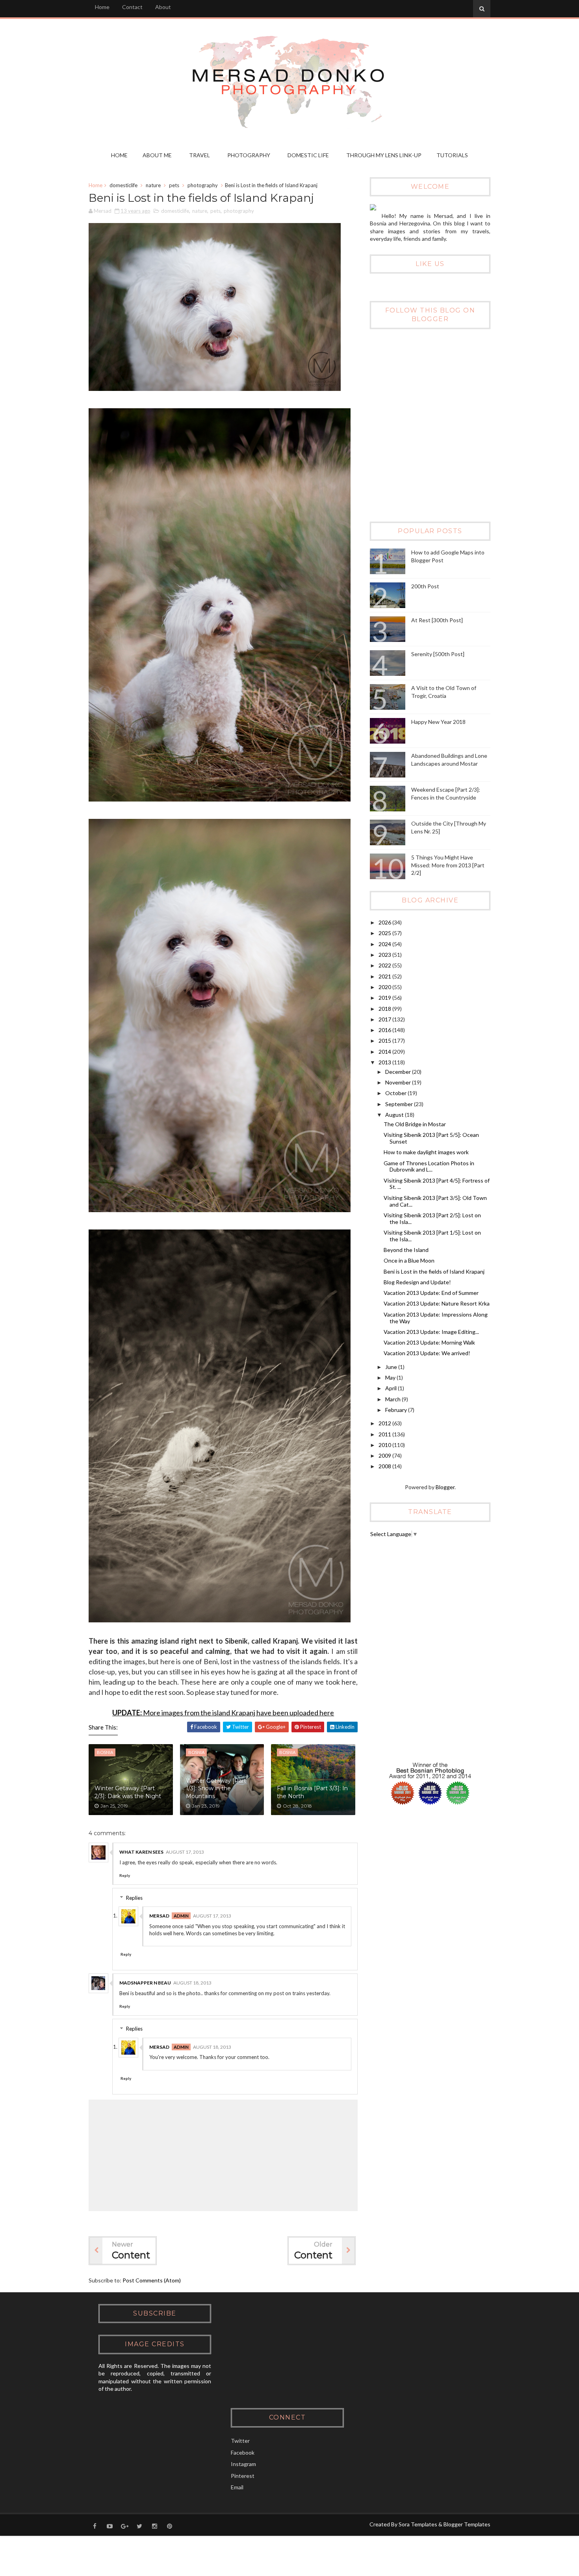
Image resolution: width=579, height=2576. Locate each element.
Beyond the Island (406, 1250)
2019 (385, 998)
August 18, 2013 (192, 1983)
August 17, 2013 (185, 1852)
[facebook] (95, 2526)
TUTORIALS (452, 155)
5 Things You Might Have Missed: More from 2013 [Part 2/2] (448, 865)
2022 (385, 965)
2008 (385, 1466)
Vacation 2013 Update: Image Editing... (431, 1332)
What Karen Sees (141, 1852)
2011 (385, 1434)
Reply (125, 1875)
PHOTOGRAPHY (249, 155)
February (397, 1410)
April (392, 1388)
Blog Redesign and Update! (417, 1282)
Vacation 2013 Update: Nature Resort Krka (437, 1303)
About (163, 7)
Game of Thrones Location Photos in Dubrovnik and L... (429, 1166)
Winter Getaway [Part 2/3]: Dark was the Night (128, 1792)
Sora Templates (418, 2524)
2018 (385, 1009)
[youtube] (109, 2526)
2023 (385, 955)
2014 (385, 1052)
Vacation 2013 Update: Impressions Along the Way (436, 1318)
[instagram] (154, 2526)
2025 (385, 933)
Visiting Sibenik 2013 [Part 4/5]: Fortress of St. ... (437, 1184)
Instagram (243, 2464)
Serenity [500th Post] (438, 654)
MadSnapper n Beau (145, 1983)
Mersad (159, 1916)
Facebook (243, 2452)
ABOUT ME (157, 155)
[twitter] (139, 2526)
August (395, 1115)
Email (237, 2487)
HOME (119, 155)
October (396, 1093)
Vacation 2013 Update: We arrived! (427, 1353)
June (392, 1367)
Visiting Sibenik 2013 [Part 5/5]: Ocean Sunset (431, 1138)
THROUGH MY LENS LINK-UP (384, 155)
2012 (385, 1423)
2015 (385, 1041)
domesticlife (123, 185)
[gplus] (124, 2526)
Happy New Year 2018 (438, 722)
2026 (385, 922)
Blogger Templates (467, 2524)
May (391, 1377)
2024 (385, 944)
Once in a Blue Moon (409, 1260)
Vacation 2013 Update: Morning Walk (429, 1342)
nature (153, 185)
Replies (134, 1898)
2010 (385, 1445)
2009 (385, 1455)
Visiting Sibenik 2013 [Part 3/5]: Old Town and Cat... (435, 1201)
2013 (385, 1062)
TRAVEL (199, 155)
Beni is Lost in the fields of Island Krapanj (434, 1271)
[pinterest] (169, 2526)
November (399, 1082)
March (393, 1399)
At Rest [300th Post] (437, 620)
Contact (132, 7)
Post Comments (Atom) (152, 2280)
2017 (385, 1019)
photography (203, 185)
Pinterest (243, 2476)
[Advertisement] (429, 459)
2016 (385, 1030)
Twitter (240, 2441)
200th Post (425, 586)
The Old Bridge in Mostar (415, 1124)
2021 (385, 976)
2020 (385, 987)
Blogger (445, 1487)
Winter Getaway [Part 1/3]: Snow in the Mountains (216, 1788)
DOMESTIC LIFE (308, 155)
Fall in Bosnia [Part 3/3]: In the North (312, 1792)
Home (102, 7)
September (400, 1104)
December (399, 1072)
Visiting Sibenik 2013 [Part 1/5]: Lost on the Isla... (432, 1236)
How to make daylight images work (426, 1152)
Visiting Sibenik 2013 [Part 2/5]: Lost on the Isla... (432, 1218)
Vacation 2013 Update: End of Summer (431, 1293)
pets (174, 185)
